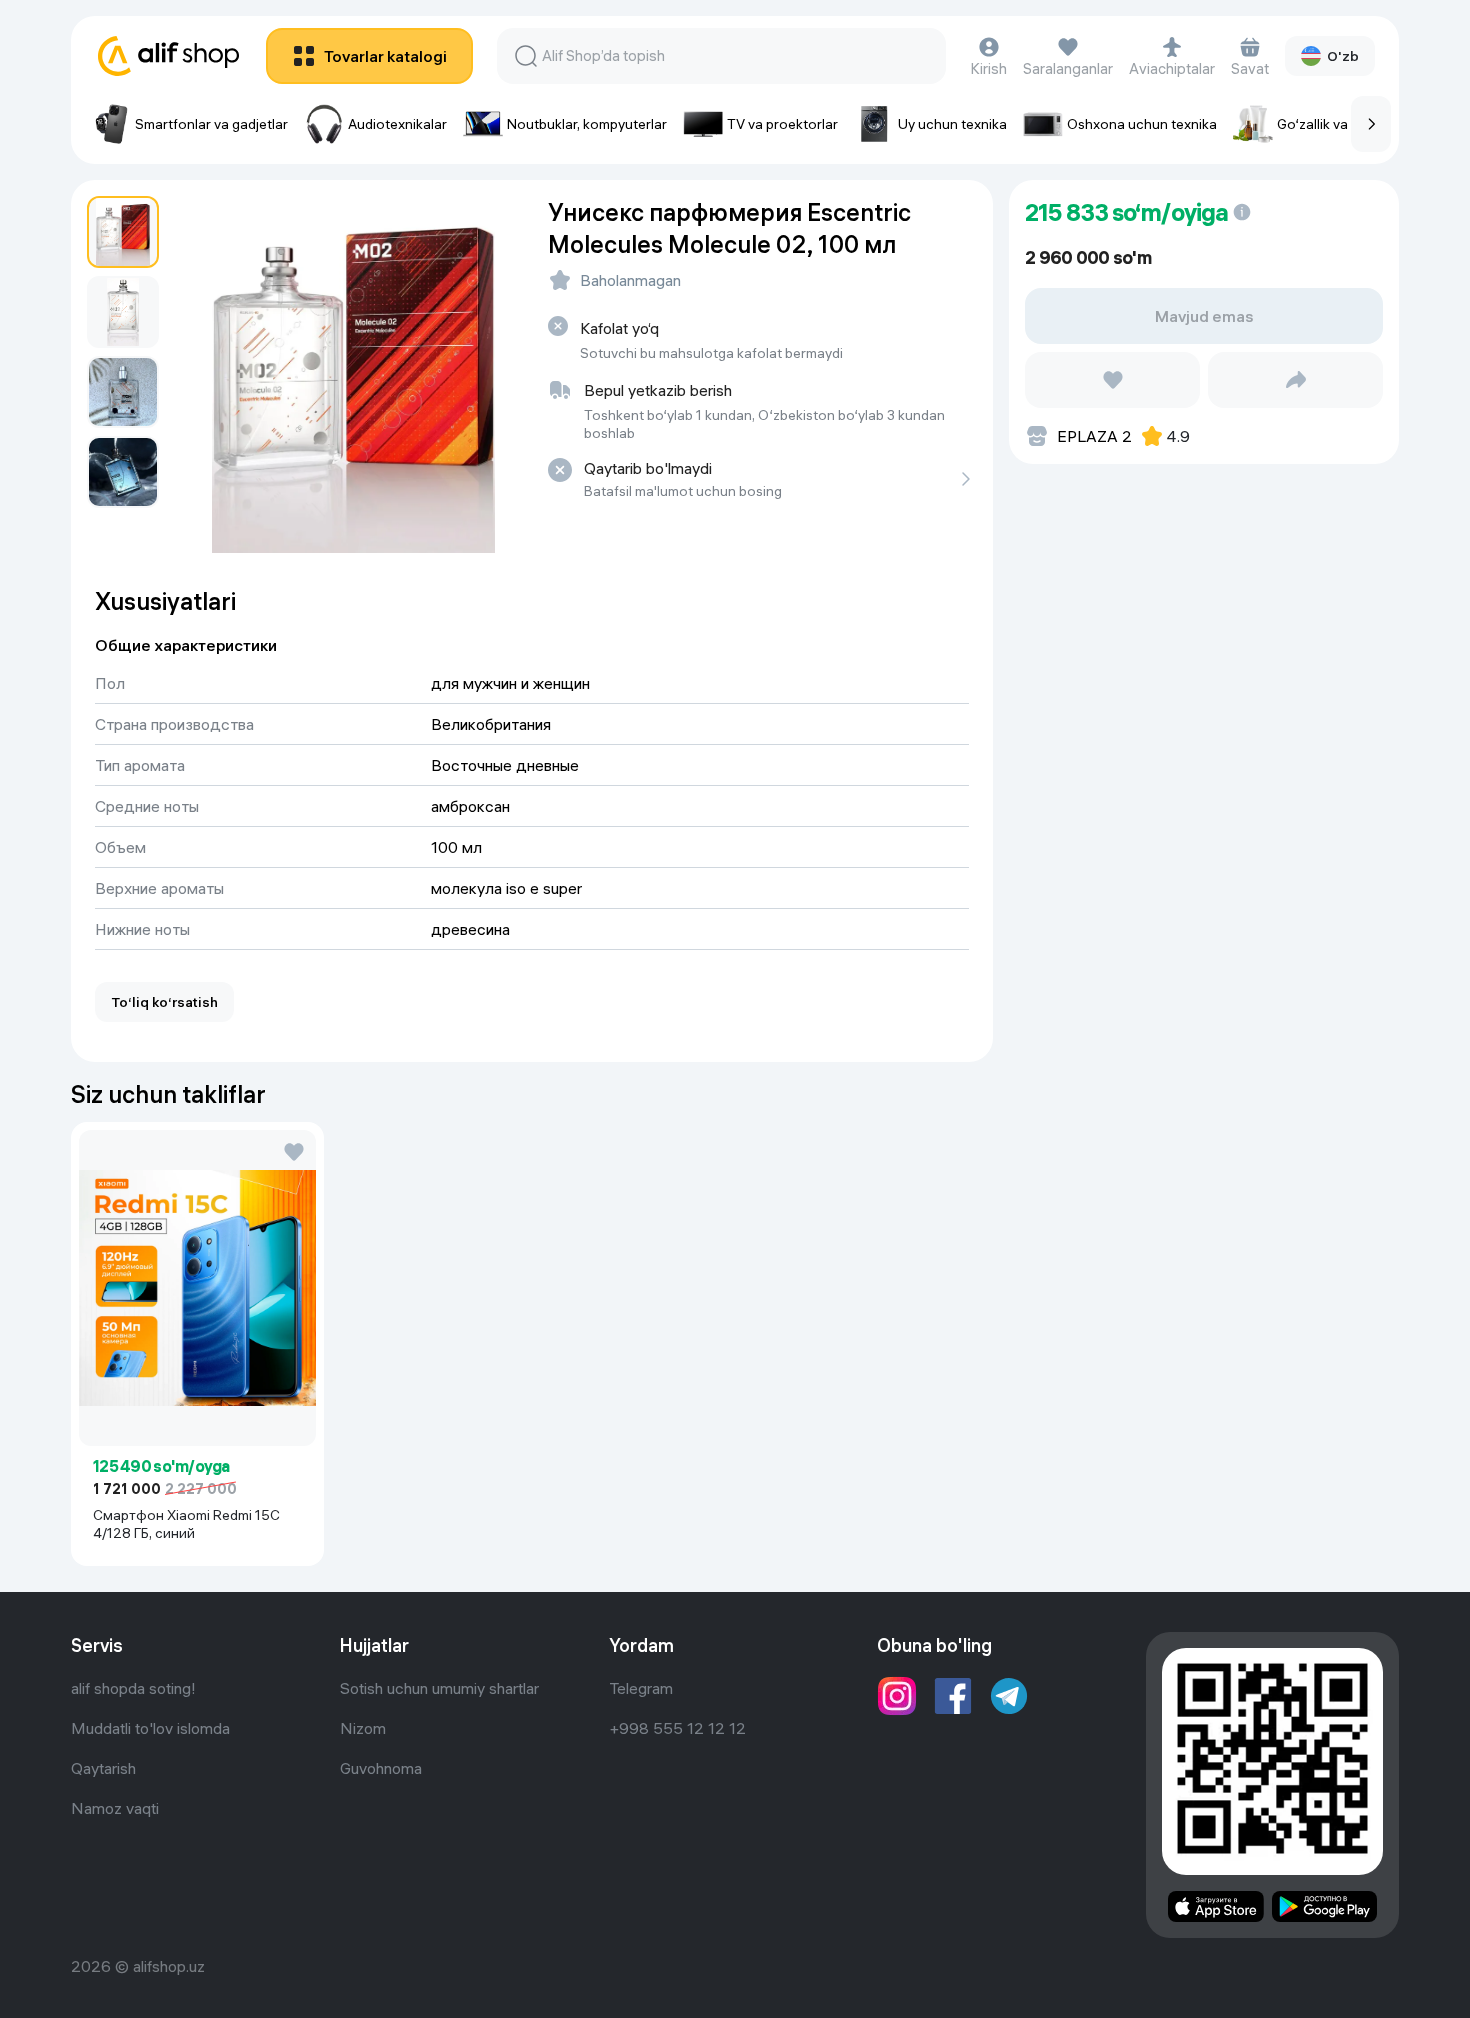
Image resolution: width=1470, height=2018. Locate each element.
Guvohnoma (381, 1768)
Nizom (363, 1728)
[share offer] (1295, 380)
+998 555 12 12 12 (677, 1728)
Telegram (641, 1688)
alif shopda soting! (133, 1688)
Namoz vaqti (115, 1808)
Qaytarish (103, 1768)
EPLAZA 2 (1094, 436)
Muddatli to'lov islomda (150, 1728)
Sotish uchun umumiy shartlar (439, 1688)
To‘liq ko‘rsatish (164, 1002)
